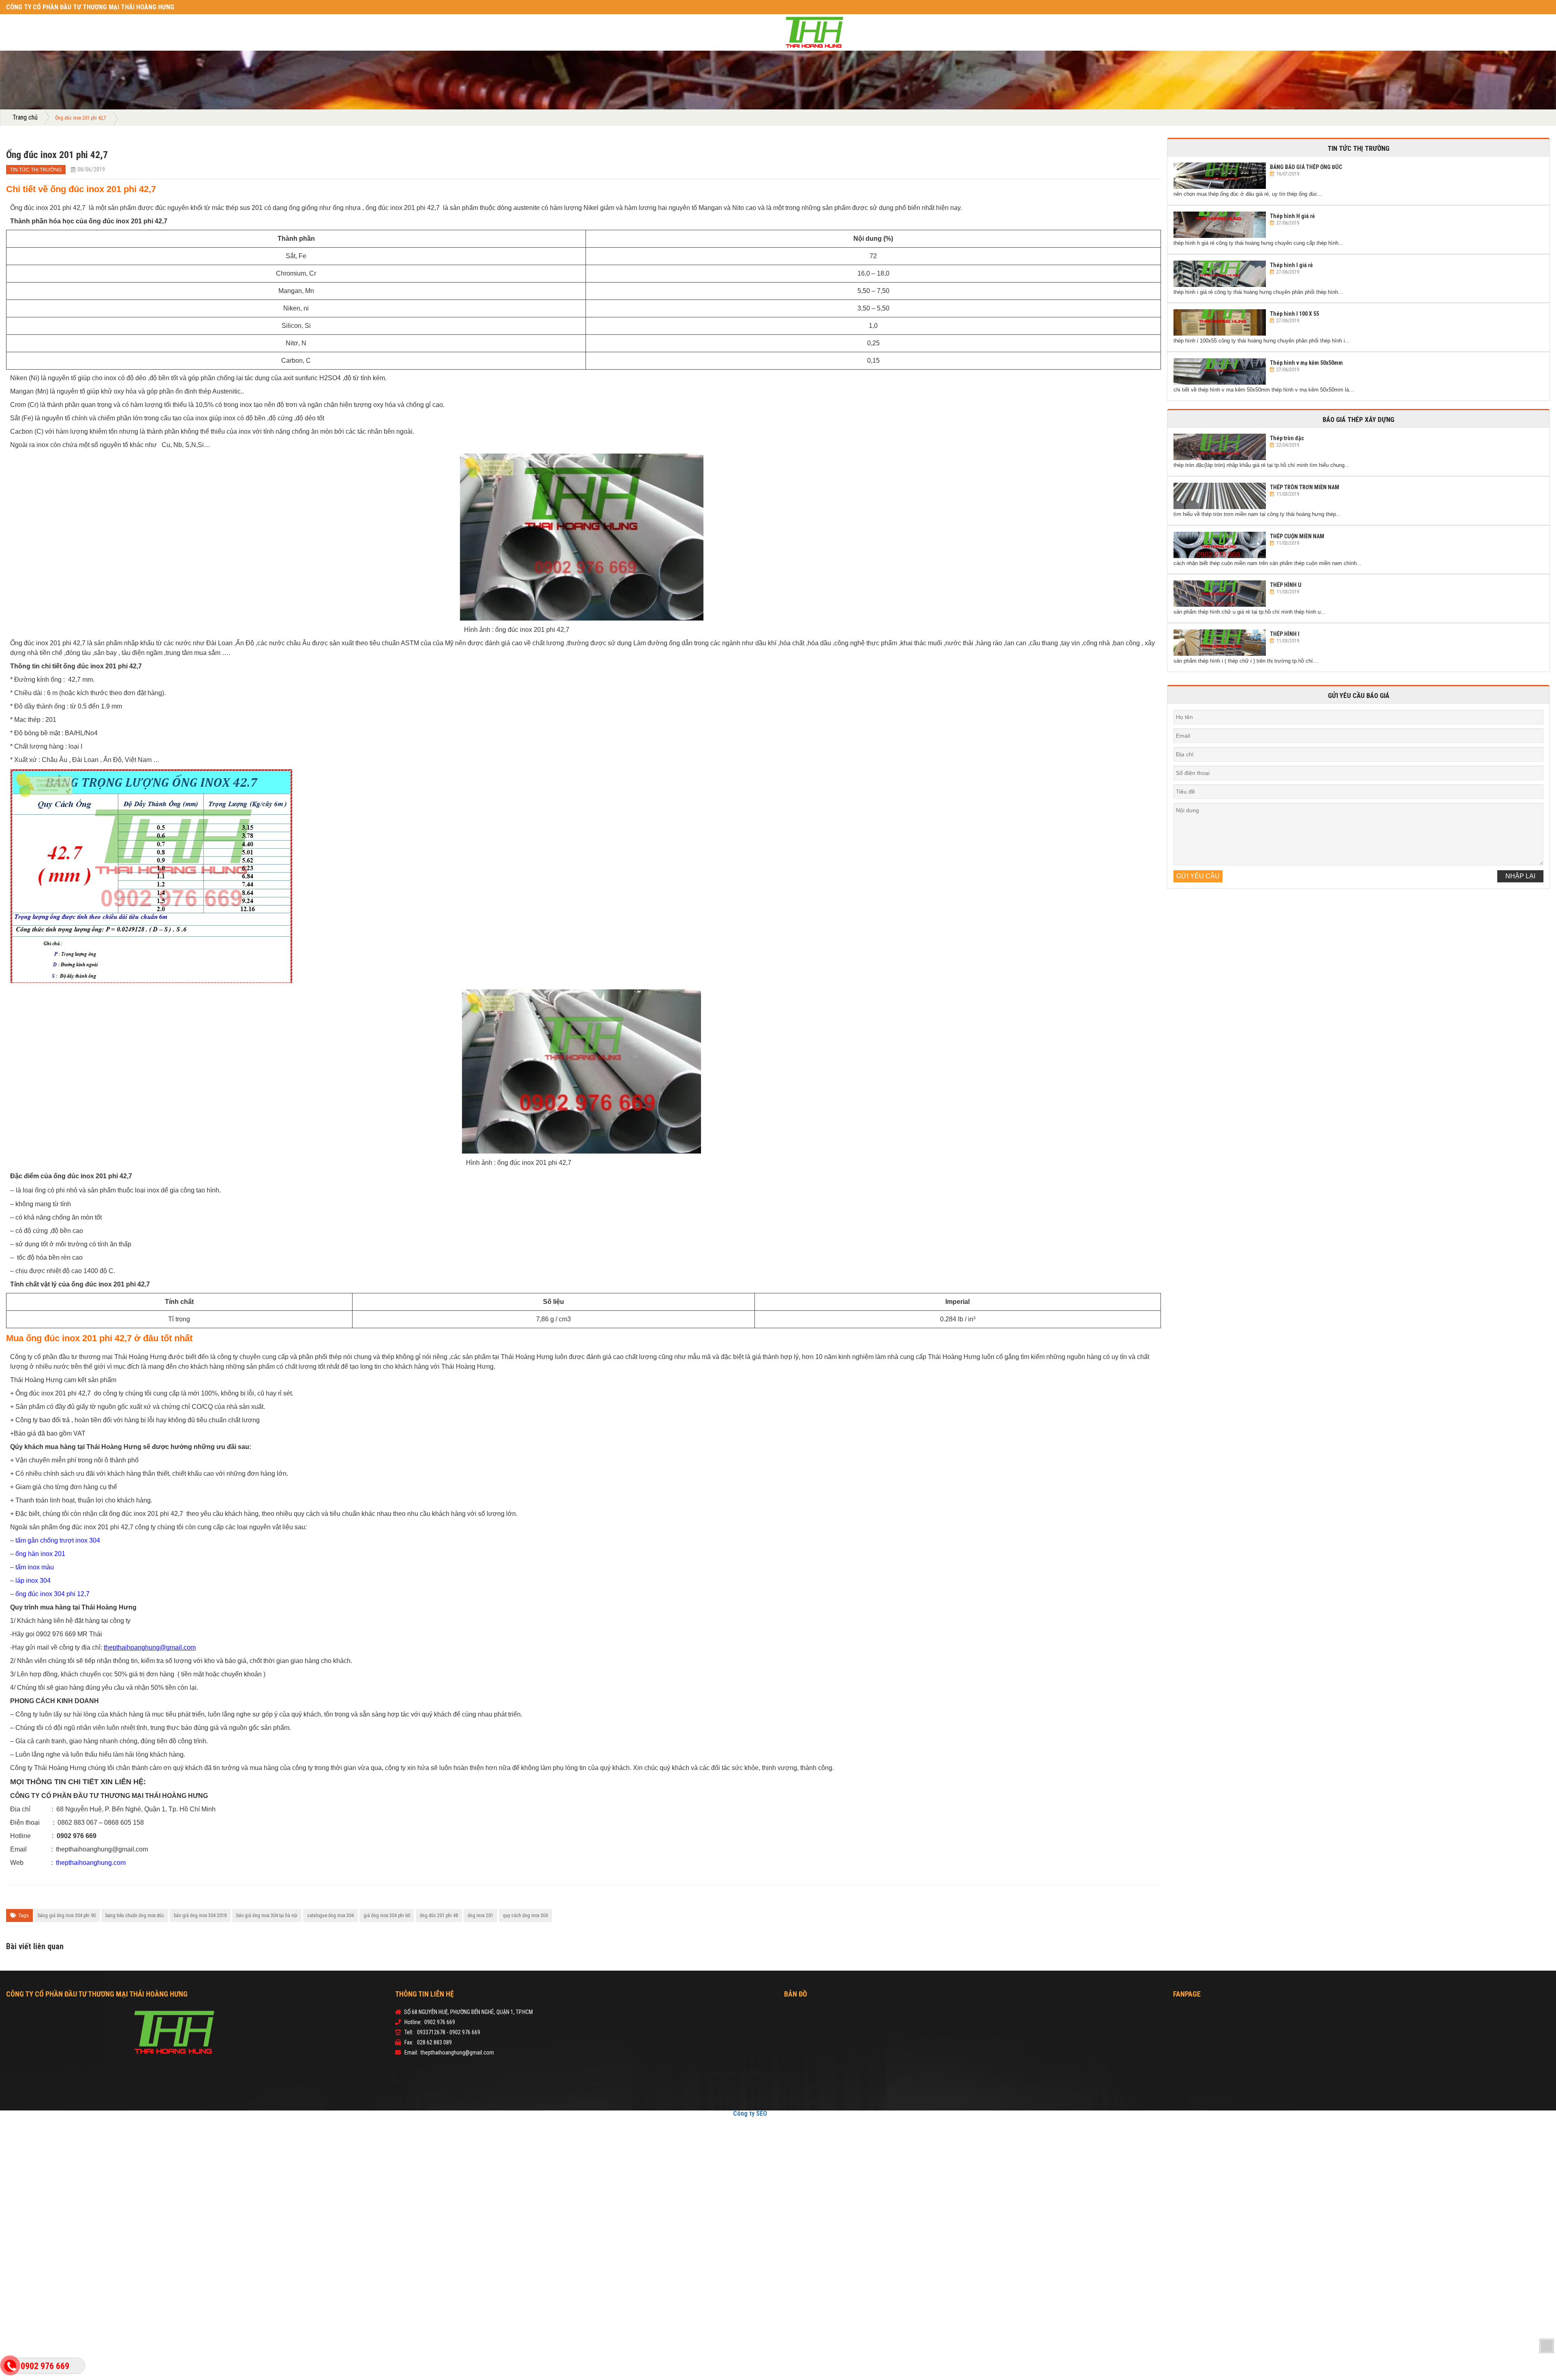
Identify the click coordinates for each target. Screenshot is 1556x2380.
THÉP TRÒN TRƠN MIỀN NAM (1305, 487)
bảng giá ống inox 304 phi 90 (67, 1916)
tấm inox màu (35, 1567)
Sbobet (805, 2113)
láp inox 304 (33, 1581)
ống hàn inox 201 (40, 1554)
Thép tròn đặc (1287, 438)
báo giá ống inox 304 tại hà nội (267, 1916)
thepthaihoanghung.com (91, 1863)
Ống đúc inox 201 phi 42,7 (57, 155)
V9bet (790, 2113)
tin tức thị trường (31, 170)
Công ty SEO (757, 2113)
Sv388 (776, 2113)
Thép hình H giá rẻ (1292, 216)
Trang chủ (23, 118)
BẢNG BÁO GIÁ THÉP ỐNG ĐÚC (1306, 167)
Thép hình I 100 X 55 (1294, 314)
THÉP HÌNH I (1285, 634)
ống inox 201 (480, 1916)
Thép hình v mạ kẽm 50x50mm (1306, 363)
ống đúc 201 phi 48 (439, 1916)
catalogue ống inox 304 (330, 1916)
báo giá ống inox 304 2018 (200, 1916)
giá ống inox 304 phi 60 (387, 1916)
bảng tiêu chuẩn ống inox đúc (135, 1916)
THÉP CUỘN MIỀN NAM (1297, 536)
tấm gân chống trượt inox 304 (58, 1540)
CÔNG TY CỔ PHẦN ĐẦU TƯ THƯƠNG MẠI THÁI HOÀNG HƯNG (71, 7)
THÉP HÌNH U (1286, 585)
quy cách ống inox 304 (525, 1916)
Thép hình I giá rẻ (1291, 265)
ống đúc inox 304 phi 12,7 (52, 1594)
